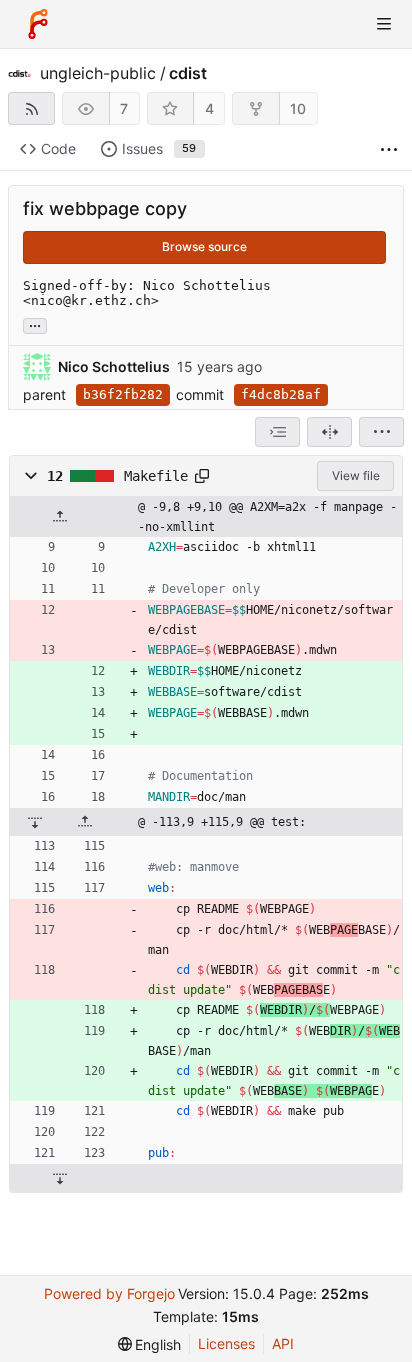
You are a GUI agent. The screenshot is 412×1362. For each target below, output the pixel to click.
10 (298, 108)
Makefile (156, 476)
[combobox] (277, 432)
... (35, 324)
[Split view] (329, 432)
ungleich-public (98, 73)
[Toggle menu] (384, 24)
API (283, 1343)
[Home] (38, 24)
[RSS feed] (31, 108)
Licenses (226, 1343)
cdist (188, 73)
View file (356, 475)
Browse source (204, 246)
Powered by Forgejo (109, 1293)
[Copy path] (202, 476)
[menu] (381, 432)
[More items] (389, 149)
